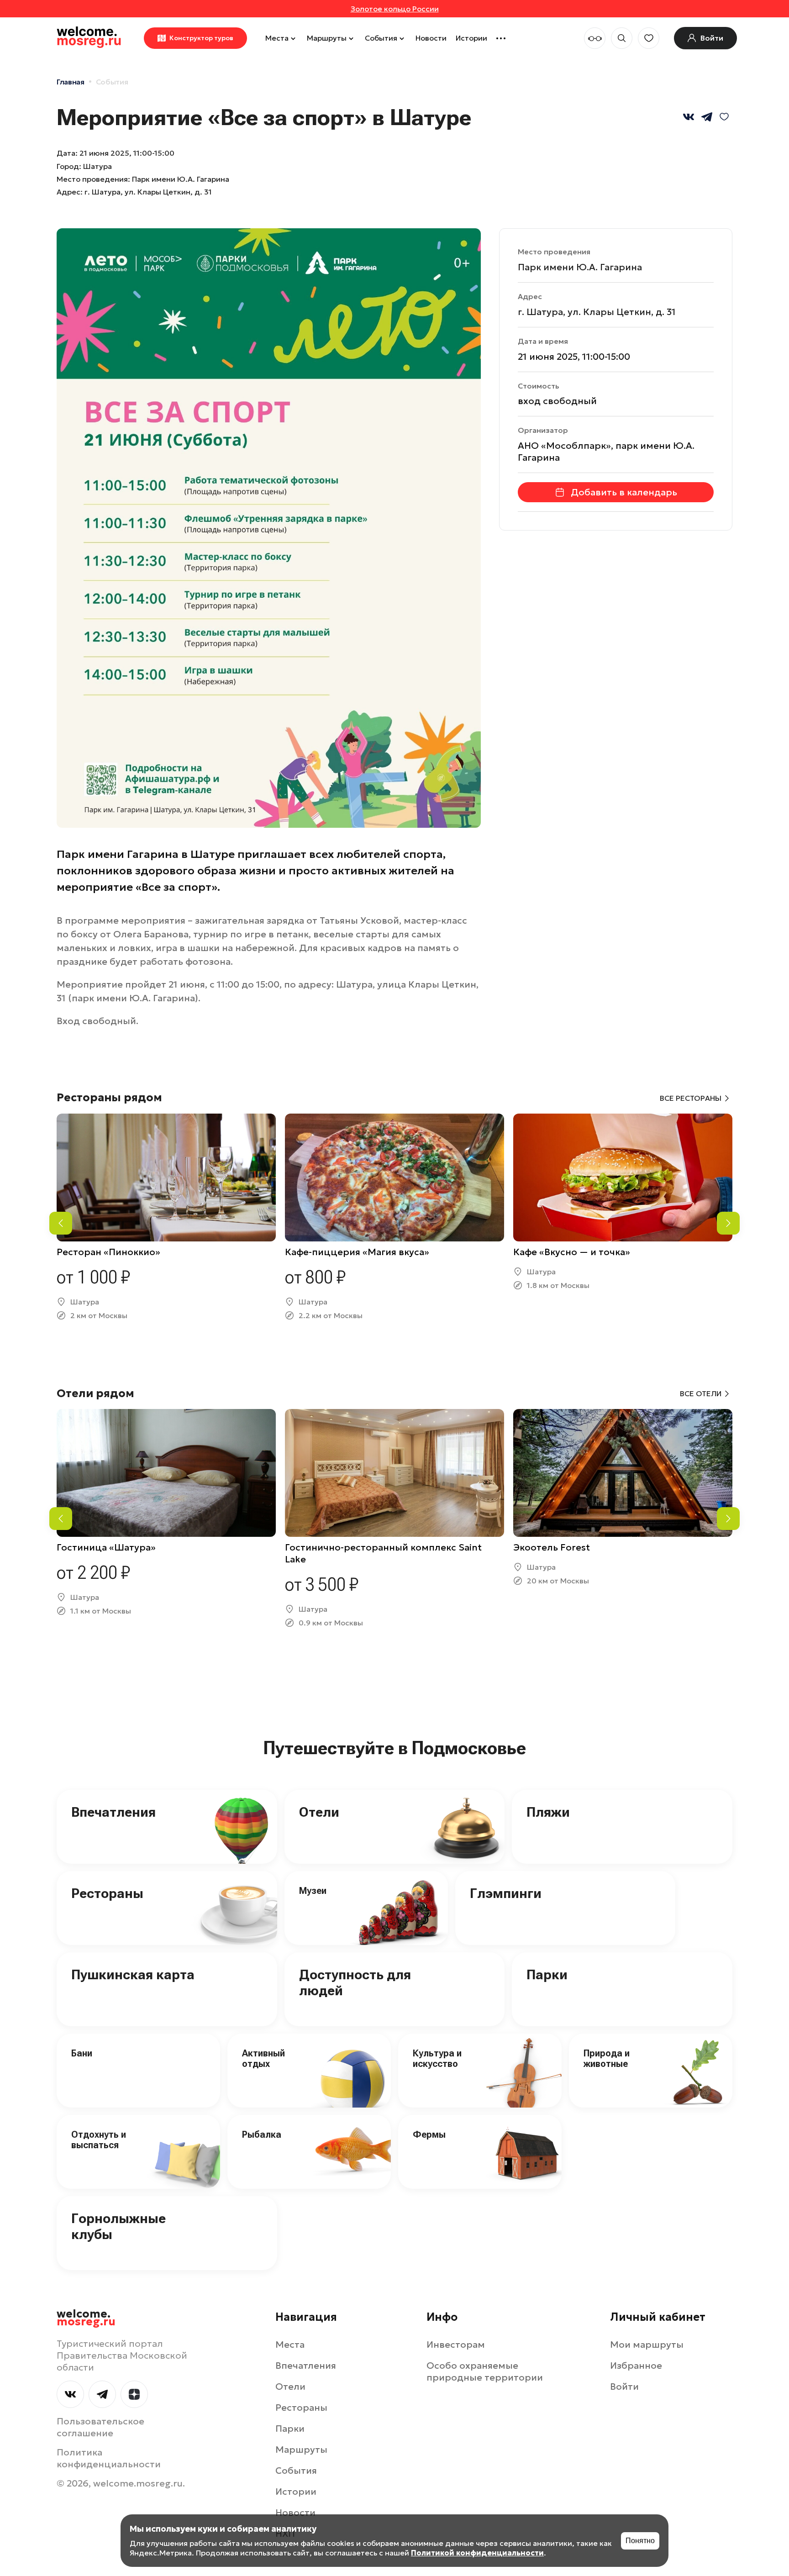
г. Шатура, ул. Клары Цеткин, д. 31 (148, 192)
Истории (471, 38)
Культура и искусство (437, 2058)
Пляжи (548, 1812)
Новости (431, 38)
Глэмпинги (506, 1893)
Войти (624, 2387)
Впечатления (113, 1812)
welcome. (86, 2318)
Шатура (97, 166)
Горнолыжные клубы (118, 2226)
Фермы (429, 2134)
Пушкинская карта (133, 1974)
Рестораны (107, 1893)
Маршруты (327, 38)
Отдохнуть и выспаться (99, 2140)
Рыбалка (262, 2134)
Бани (82, 2053)
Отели (319, 1812)
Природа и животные (607, 2058)
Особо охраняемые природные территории (485, 2371)
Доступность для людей (355, 1982)
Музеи (313, 1891)
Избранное (636, 2366)
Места (277, 38)
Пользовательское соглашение (100, 2427)
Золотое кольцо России (395, 9)
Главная (71, 82)
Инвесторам (456, 2345)
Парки (547, 1974)
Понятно (640, 2541)
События (381, 38)
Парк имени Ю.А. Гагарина (580, 267)
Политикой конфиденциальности (477, 2553)
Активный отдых (263, 2058)
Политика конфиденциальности (109, 2458)
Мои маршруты (647, 2345)
